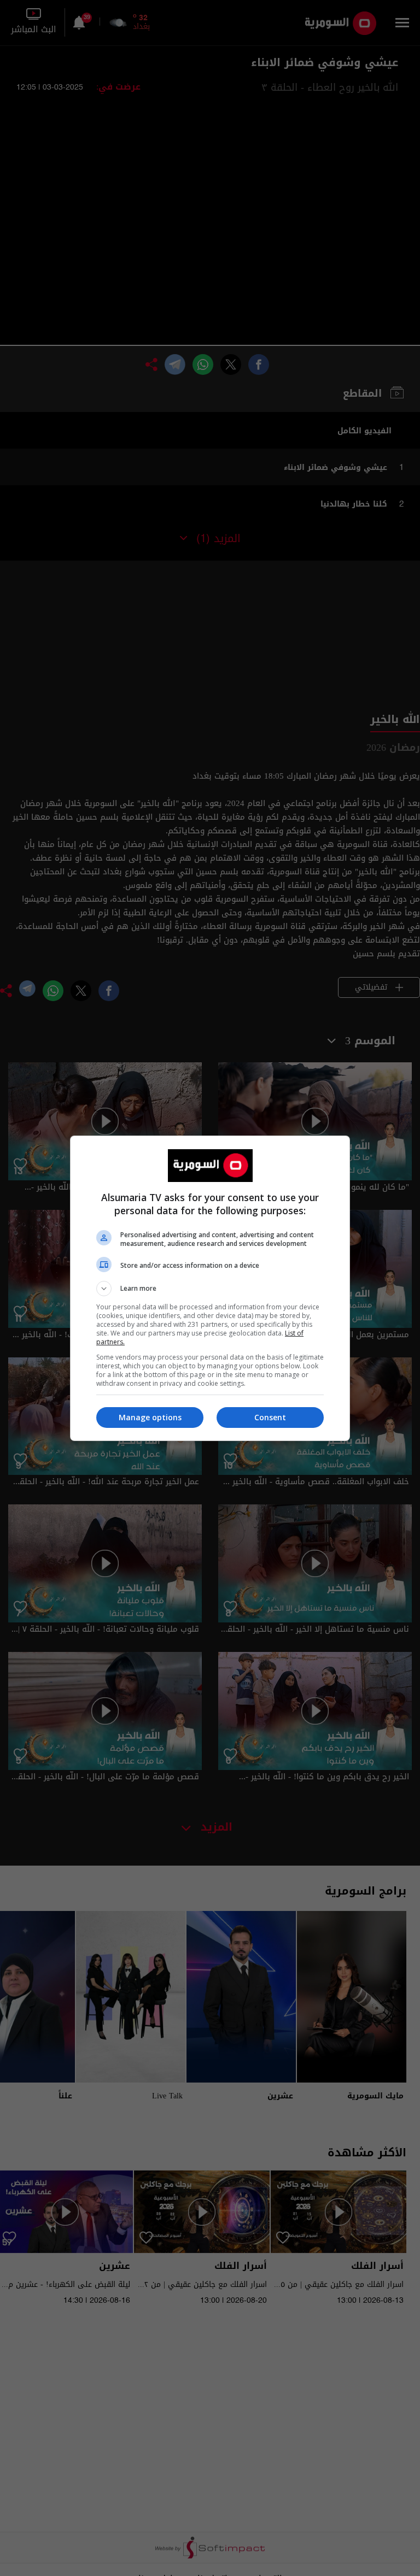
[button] (210, 1289)
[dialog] (210, 1288)
